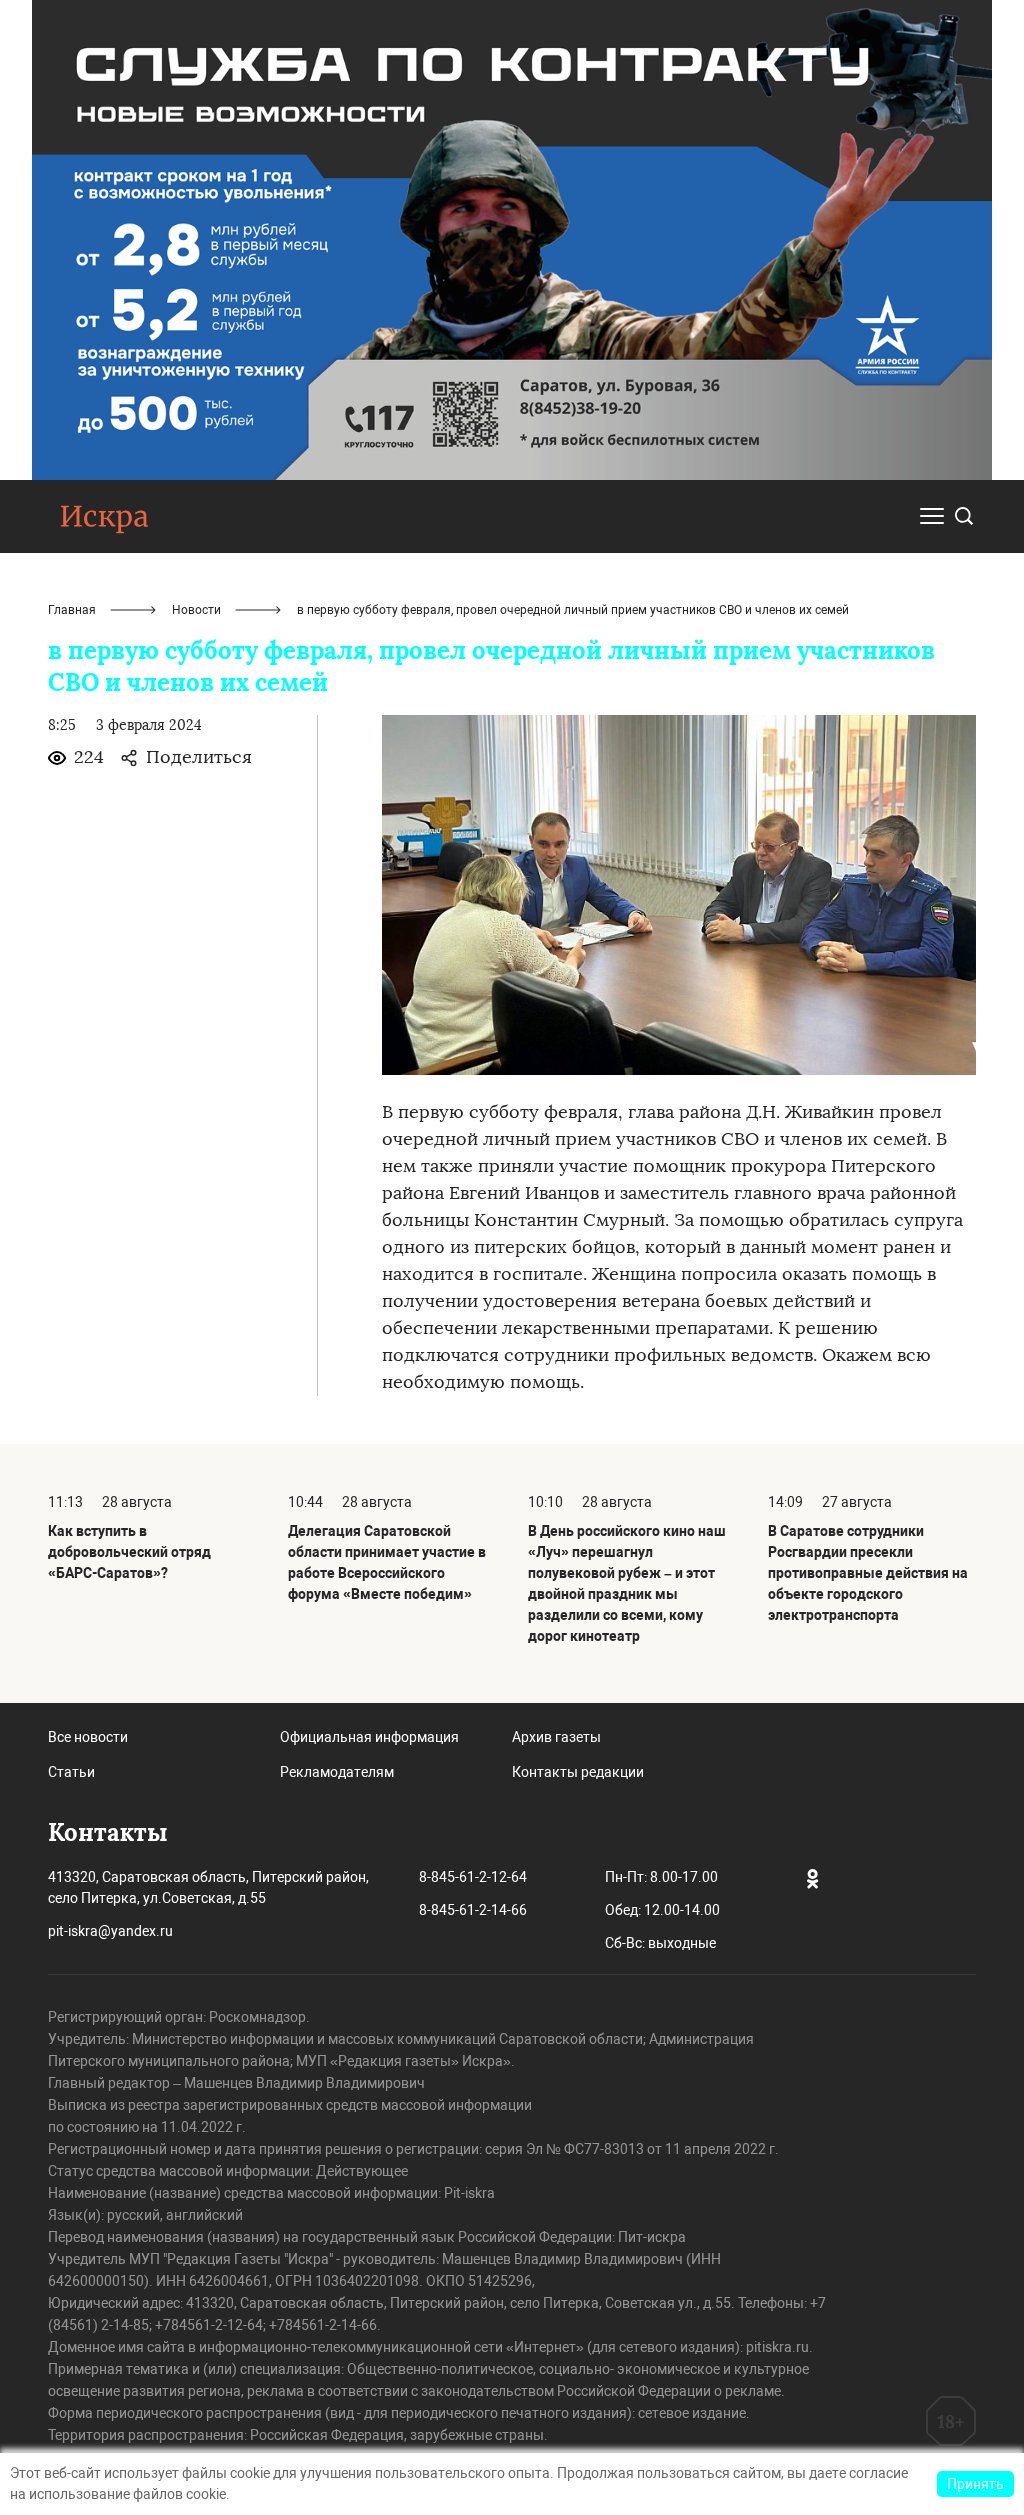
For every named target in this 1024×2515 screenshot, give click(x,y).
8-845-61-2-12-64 (473, 1877)
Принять (975, 2484)
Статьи (71, 1772)
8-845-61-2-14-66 (473, 1910)
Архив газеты (556, 1737)
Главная (72, 610)
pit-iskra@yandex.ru (110, 1931)
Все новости (88, 1737)
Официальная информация (369, 1737)
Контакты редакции (578, 1772)
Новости (196, 610)
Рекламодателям (337, 1772)
